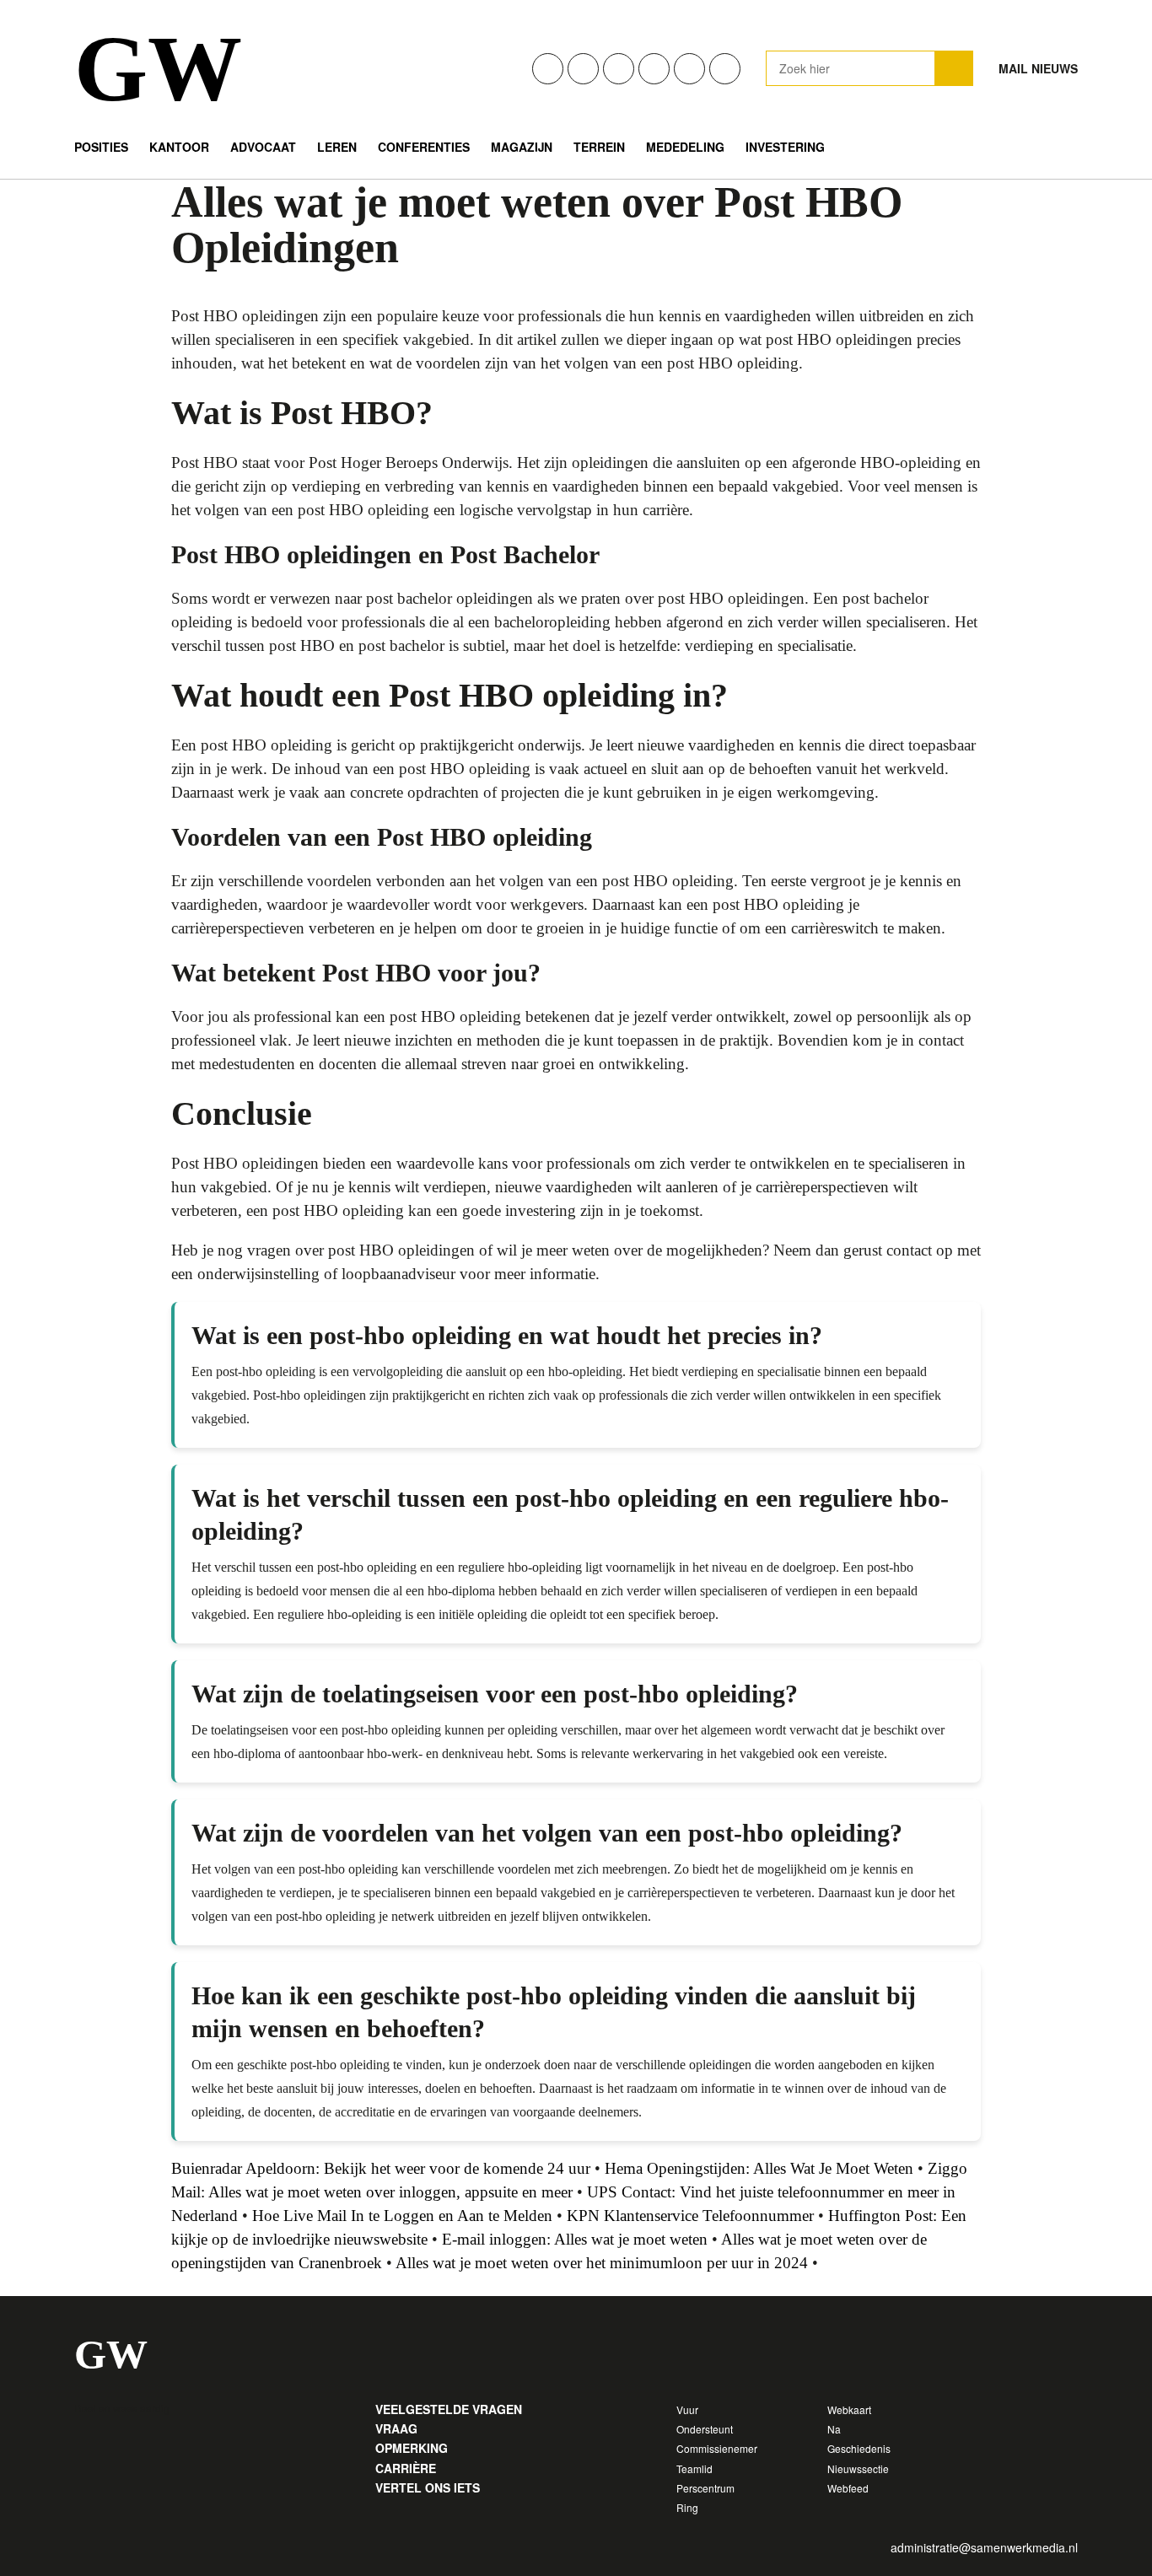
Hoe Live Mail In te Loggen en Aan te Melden (402, 2216)
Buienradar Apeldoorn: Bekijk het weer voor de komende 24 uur (381, 2168)
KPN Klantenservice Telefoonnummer (690, 2216)
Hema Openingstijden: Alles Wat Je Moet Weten (759, 2168)
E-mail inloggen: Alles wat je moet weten (575, 2239)
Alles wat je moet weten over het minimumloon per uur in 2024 (602, 2263)
